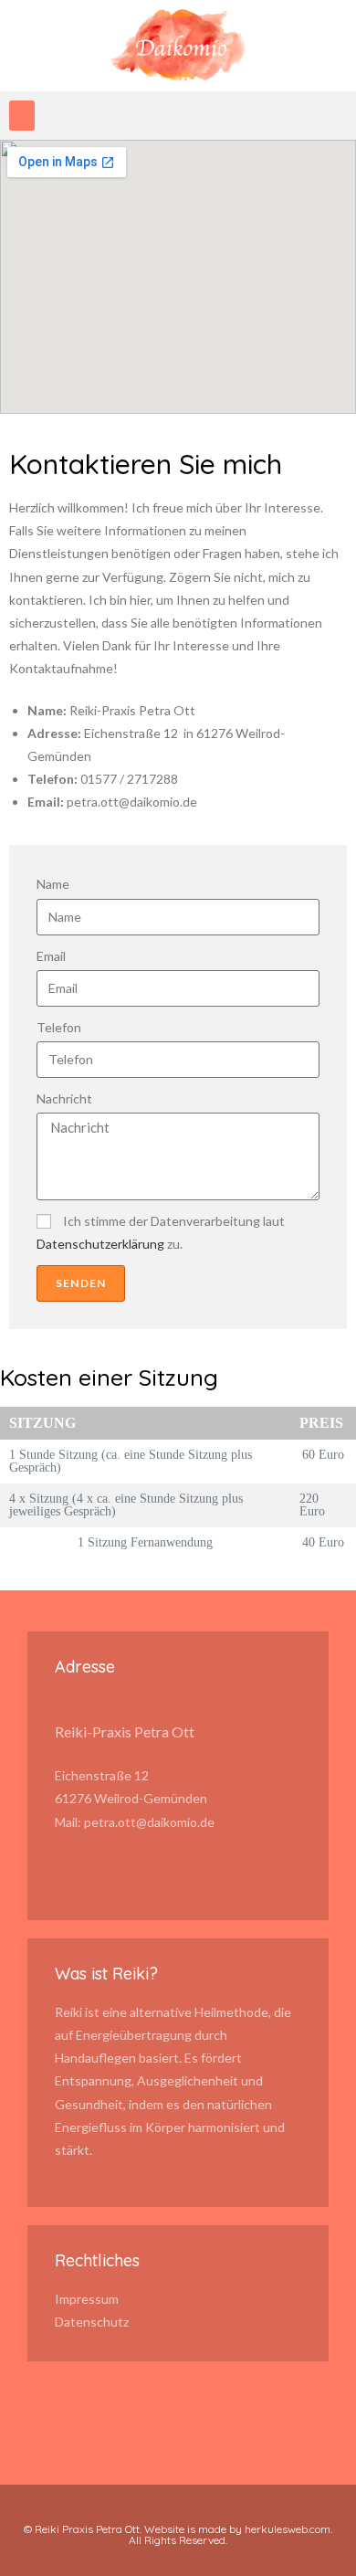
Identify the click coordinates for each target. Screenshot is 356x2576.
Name (53, 884)
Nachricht (64, 1098)
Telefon (59, 1027)
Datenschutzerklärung (100, 1244)
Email (51, 956)
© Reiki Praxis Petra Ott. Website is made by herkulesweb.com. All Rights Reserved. (178, 2534)
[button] (22, 116)
